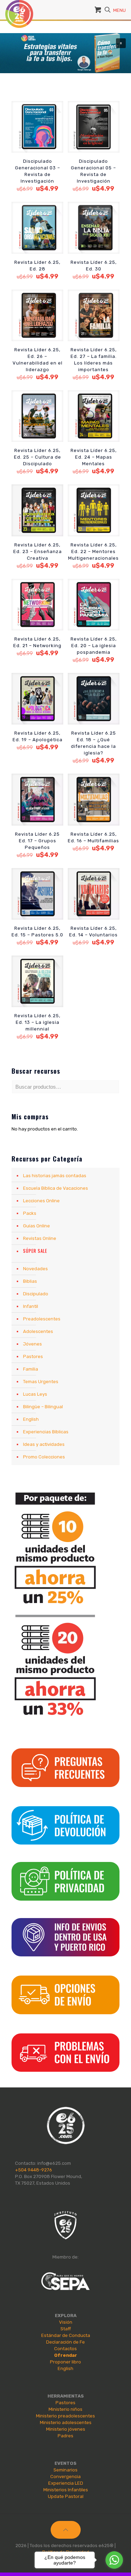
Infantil (31, 1306)
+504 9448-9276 (34, 2170)
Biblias (30, 1281)
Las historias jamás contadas (55, 1176)
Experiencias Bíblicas (46, 1432)
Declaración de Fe (65, 2342)
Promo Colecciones (44, 1457)
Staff (66, 2329)
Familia (31, 1369)
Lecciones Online (41, 1201)
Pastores (33, 1356)
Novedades (35, 1269)
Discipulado (36, 1294)
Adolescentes (38, 1331)
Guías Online (37, 1226)
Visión (66, 2322)
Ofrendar (66, 2355)
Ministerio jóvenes (66, 2429)
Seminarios (65, 2470)
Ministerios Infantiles (66, 2490)
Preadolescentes (42, 1319)
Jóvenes (32, 1344)
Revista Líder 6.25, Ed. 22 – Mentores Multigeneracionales (93, 551)
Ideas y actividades (44, 1444)
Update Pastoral (66, 2496)
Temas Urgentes (41, 1382)
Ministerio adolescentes (66, 2422)
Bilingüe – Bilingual (43, 1407)
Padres (65, 2436)
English (31, 1419)
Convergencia (65, 2477)
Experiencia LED (66, 2483)
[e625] (19, 9)
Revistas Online (40, 1238)
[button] (65, 53)
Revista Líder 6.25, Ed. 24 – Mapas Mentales (94, 457)
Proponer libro (65, 2362)
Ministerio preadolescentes (65, 2416)
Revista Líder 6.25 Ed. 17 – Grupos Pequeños (37, 841)
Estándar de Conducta (66, 2335)
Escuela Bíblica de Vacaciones (56, 1188)
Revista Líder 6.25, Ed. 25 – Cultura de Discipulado (38, 457)
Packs (30, 1213)
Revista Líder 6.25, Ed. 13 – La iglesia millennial (37, 1022)
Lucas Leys (35, 1394)
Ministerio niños (65, 2409)
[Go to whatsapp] (114, 2560)
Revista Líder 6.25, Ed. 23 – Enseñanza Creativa (38, 551)
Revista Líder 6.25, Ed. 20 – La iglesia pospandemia (94, 646)
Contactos (65, 2349)
